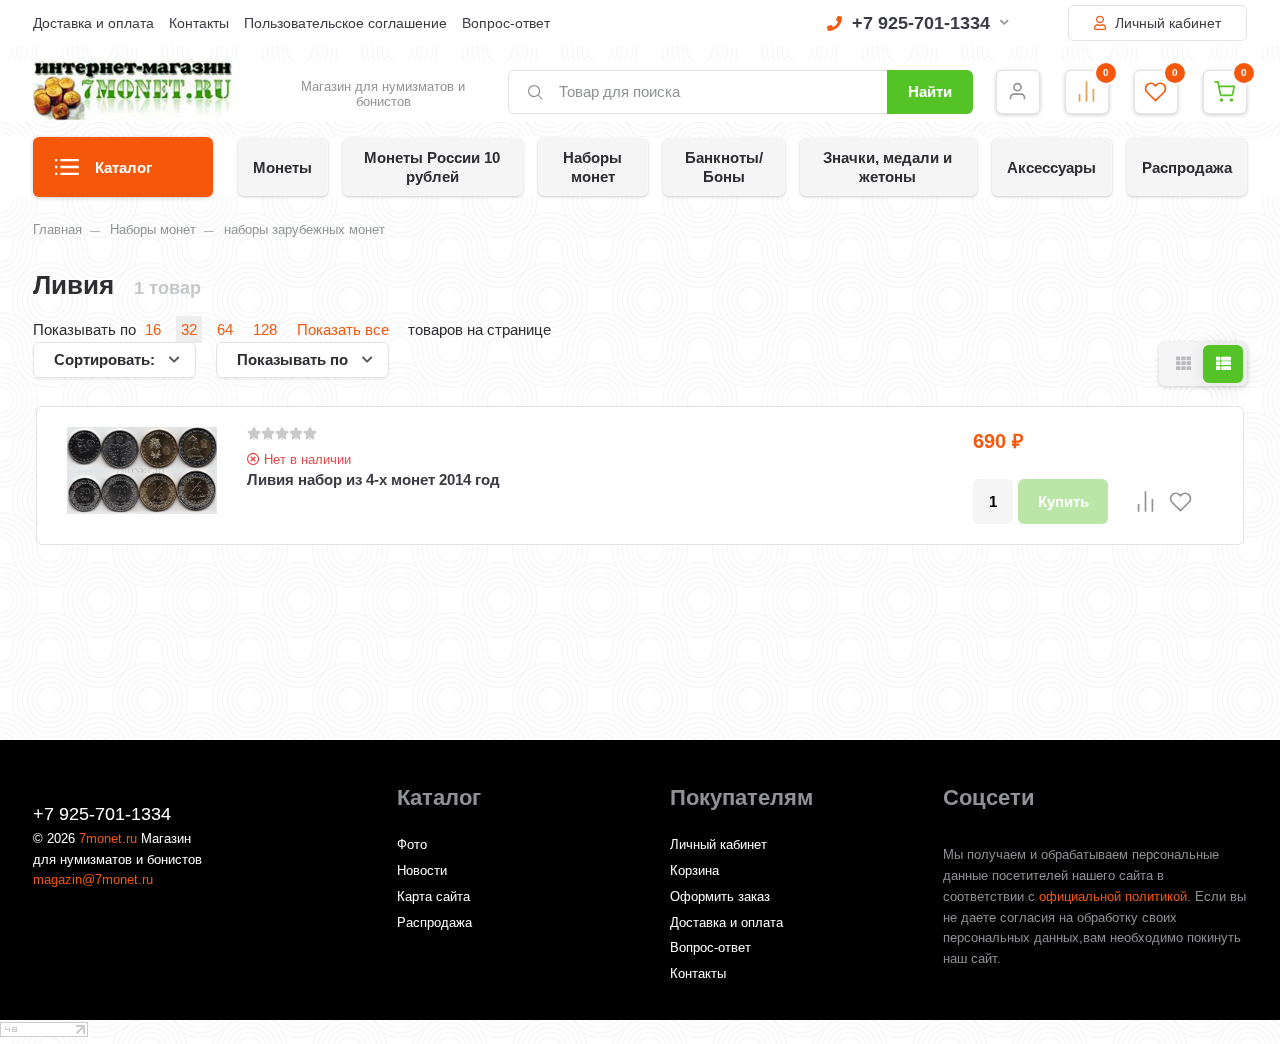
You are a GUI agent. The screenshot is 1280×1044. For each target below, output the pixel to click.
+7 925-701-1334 (921, 23)
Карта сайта (433, 896)
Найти (930, 91)
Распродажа (1187, 167)
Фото (412, 844)
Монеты (282, 167)
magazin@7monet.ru (93, 879)
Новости (422, 870)
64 (225, 329)
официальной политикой (1113, 896)
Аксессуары (1051, 167)
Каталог (123, 167)
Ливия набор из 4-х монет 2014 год (373, 479)
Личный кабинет (1166, 23)
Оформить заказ (720, 896)
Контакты (199, 23)
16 (153, 329)
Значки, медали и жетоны (887, 167)
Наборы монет (592, 167)
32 (189, 329)
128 (265, 329)
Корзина (694, 870)
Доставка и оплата (93, 23)
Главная (57, 229)
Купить (1063, 501)
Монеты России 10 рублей (432, 167)
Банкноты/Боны (724, 167)
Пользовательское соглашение (345, 23)
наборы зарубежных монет (304, 229)
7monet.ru (108, 838)
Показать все (343, 329)
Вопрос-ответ (506, 23)
